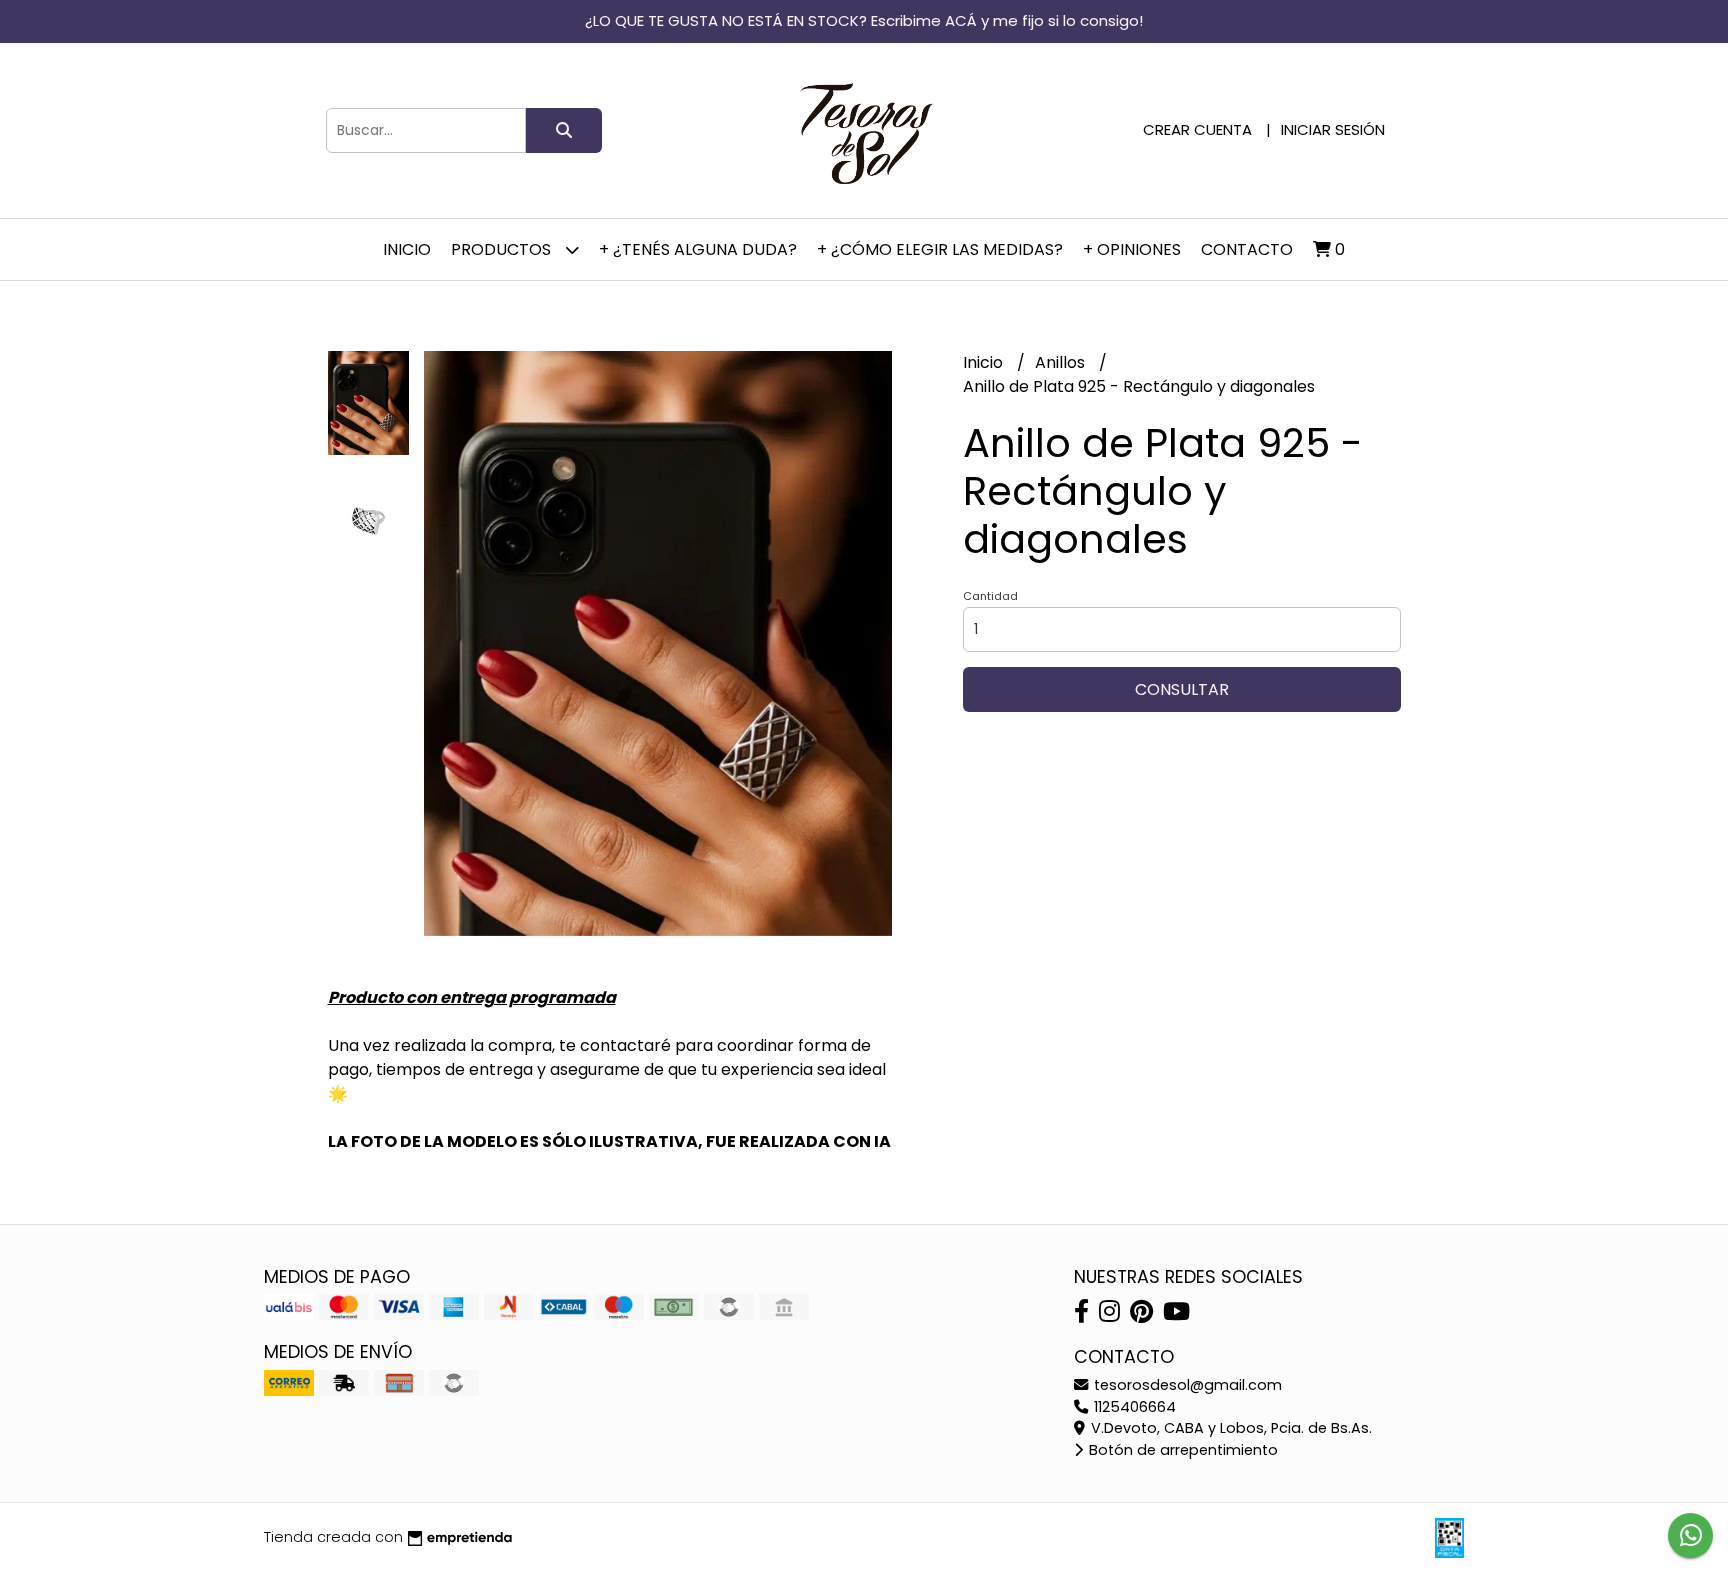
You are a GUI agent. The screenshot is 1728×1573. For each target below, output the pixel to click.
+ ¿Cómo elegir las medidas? (940, 249)
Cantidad (990, 596)
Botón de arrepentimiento (1181, 1450)
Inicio (407, 249)
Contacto (1247, 249)
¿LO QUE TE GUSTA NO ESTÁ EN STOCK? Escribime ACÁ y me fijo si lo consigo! (864, 20)
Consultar (1182, 689)
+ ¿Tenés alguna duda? (698, 249)
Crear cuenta (1197, 129)
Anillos (1062, 362)
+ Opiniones (1132, 249)
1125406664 (1133, 1407)
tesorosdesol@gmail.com (1186, 1385)
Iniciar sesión (1333, 129)
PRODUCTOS (503, 249)
